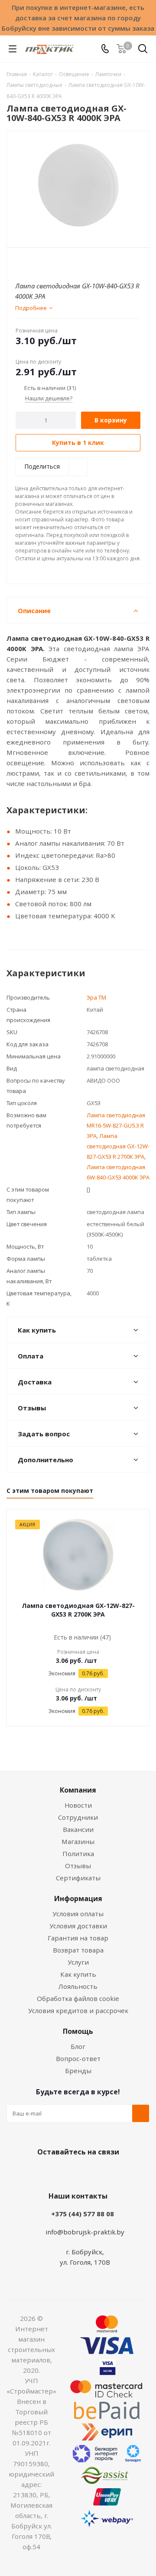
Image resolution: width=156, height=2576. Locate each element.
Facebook (65, 2172)
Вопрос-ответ (78, 2058)
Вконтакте (43, 2172)
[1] (20, 262)
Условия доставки (78, 1926)
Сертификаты (78, 1878)
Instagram (87, 2172)
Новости (78, 1805)
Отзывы (78, 1866)
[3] (37, 262)
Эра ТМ (96, 997)
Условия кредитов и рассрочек (78, 2010)
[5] (53, 262)
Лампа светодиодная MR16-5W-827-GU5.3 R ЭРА (116, 1125)
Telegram (108, 2172)
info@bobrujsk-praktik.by (85, 2232)
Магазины (78, 1841)
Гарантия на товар (78, 1938)
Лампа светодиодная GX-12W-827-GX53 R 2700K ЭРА (118, 1146)
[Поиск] (143, 50)
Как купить (78, 1974)
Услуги (78, 1962)
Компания (78, 1790)
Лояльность (78, 1986)
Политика (78, 1854)
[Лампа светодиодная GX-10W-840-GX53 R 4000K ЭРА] (78, 185)
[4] (45, 262)
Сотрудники (78, 1817)
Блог (78, 2046)
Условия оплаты (78, 1914)
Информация (78, 1898)
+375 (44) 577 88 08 (83, 2214)
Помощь (78, 2031)
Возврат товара (78, 1950)
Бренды (78, 2071)
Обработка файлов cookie (78, 1998)
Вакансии (78, 1829)
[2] (28, 262)
